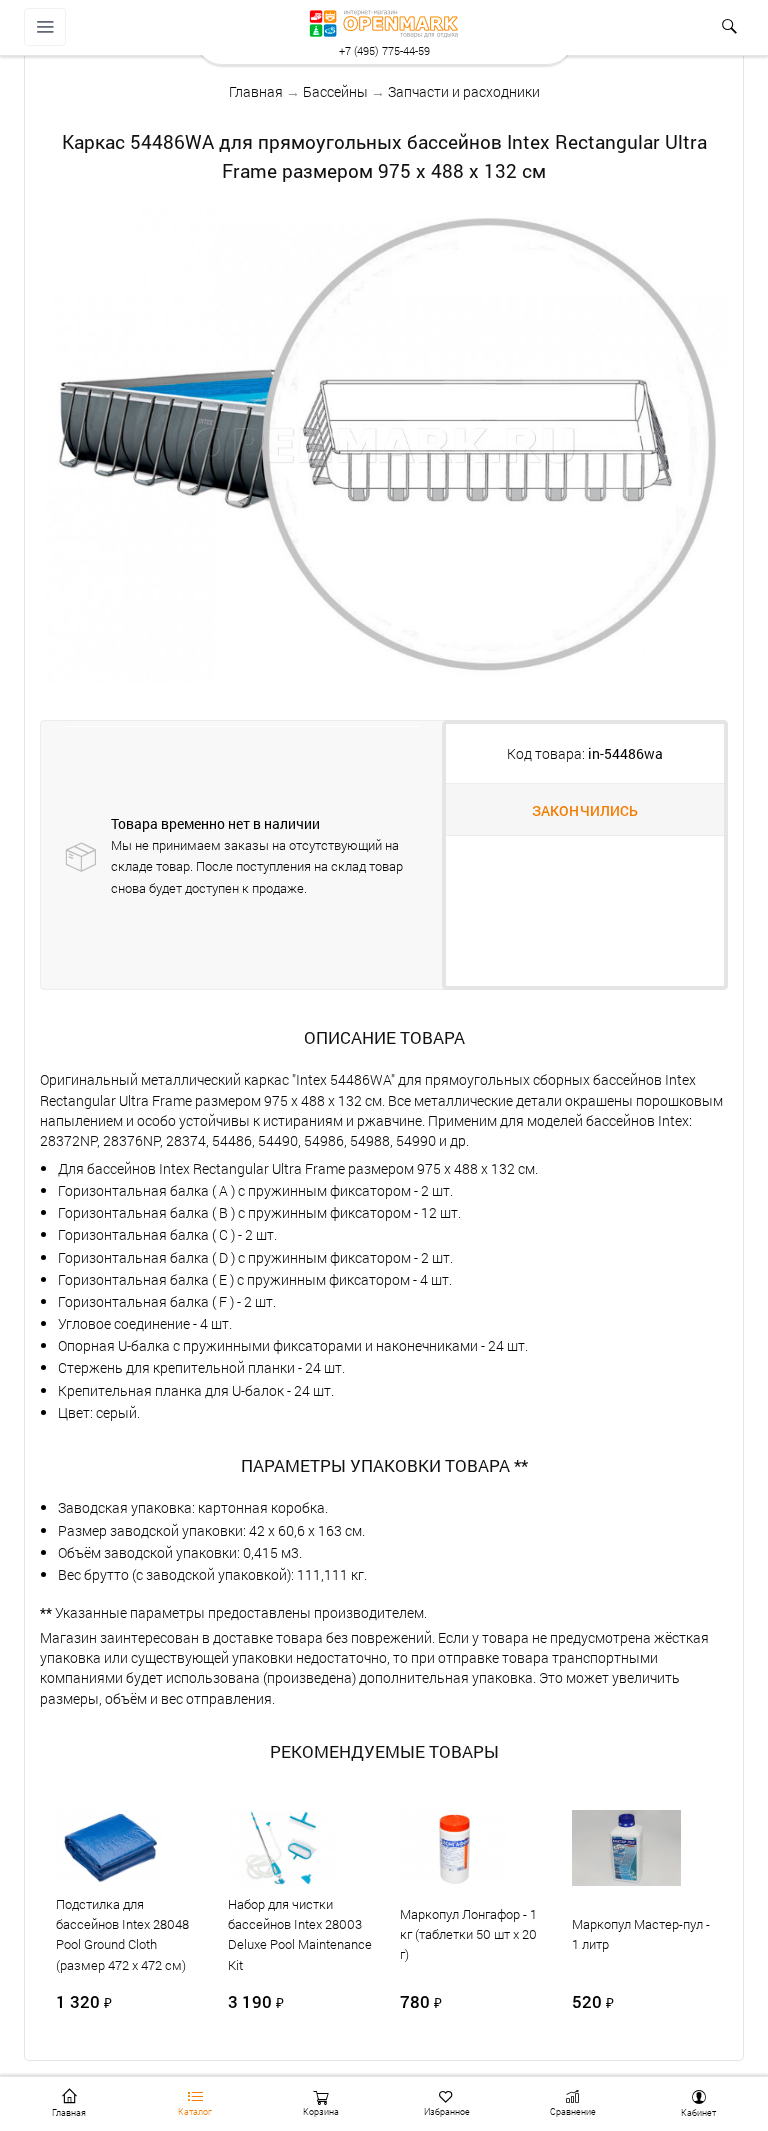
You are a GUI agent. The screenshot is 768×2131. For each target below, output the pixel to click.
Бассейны (335, 91)
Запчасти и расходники (464, 91)
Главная (256, 91)
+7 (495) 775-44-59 (384, 50)
